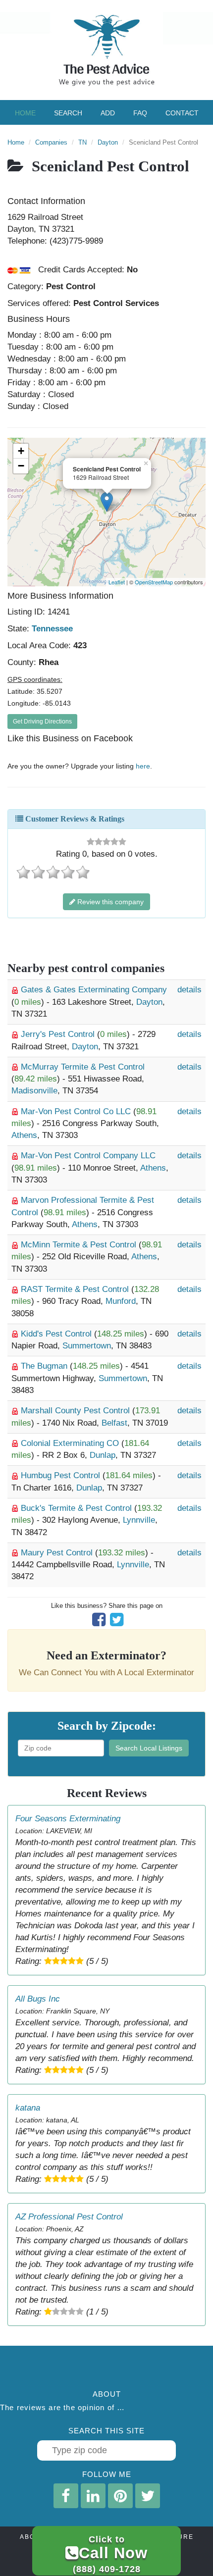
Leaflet (117, 582)
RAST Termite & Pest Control (76, 1289)
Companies (51, 142)
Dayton (108, 142)
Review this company (109, 902)
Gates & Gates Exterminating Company (94, 990)
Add (108, 113)
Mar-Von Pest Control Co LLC (77, 1111)
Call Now (110, 2554)
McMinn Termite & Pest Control (80, 1245)
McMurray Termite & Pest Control (83, 1067)
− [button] (21, 466)
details (189, 990)
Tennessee (52, 629)
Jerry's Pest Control (59, 1034)
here (143, 766)
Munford (121, 1301)
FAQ (140, 113)
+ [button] (21, 451)
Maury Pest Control (58, 1553)
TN (82, 142)
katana (28, 2108)
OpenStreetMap (154, 582)
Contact (182, 113)
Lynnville (139, 1520)
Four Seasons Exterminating (68, 1819)
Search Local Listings (149, 1748)
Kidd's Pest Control (57, 1334)
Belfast (114, 1423)
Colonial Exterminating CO (71, 1443)
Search (68, 113)
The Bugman (45, 1366)
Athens (24, 1135)
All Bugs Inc (38, 1999)
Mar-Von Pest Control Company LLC (88, 1156)
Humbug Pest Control (62, 1475)
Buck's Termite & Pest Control (78, 1508)
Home (25, 113)
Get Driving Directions (42, 721)
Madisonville (34, 1091)
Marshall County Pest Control (77, 1411)
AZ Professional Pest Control (69, 2217)
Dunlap (103, 1455)
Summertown (87, 1346)
